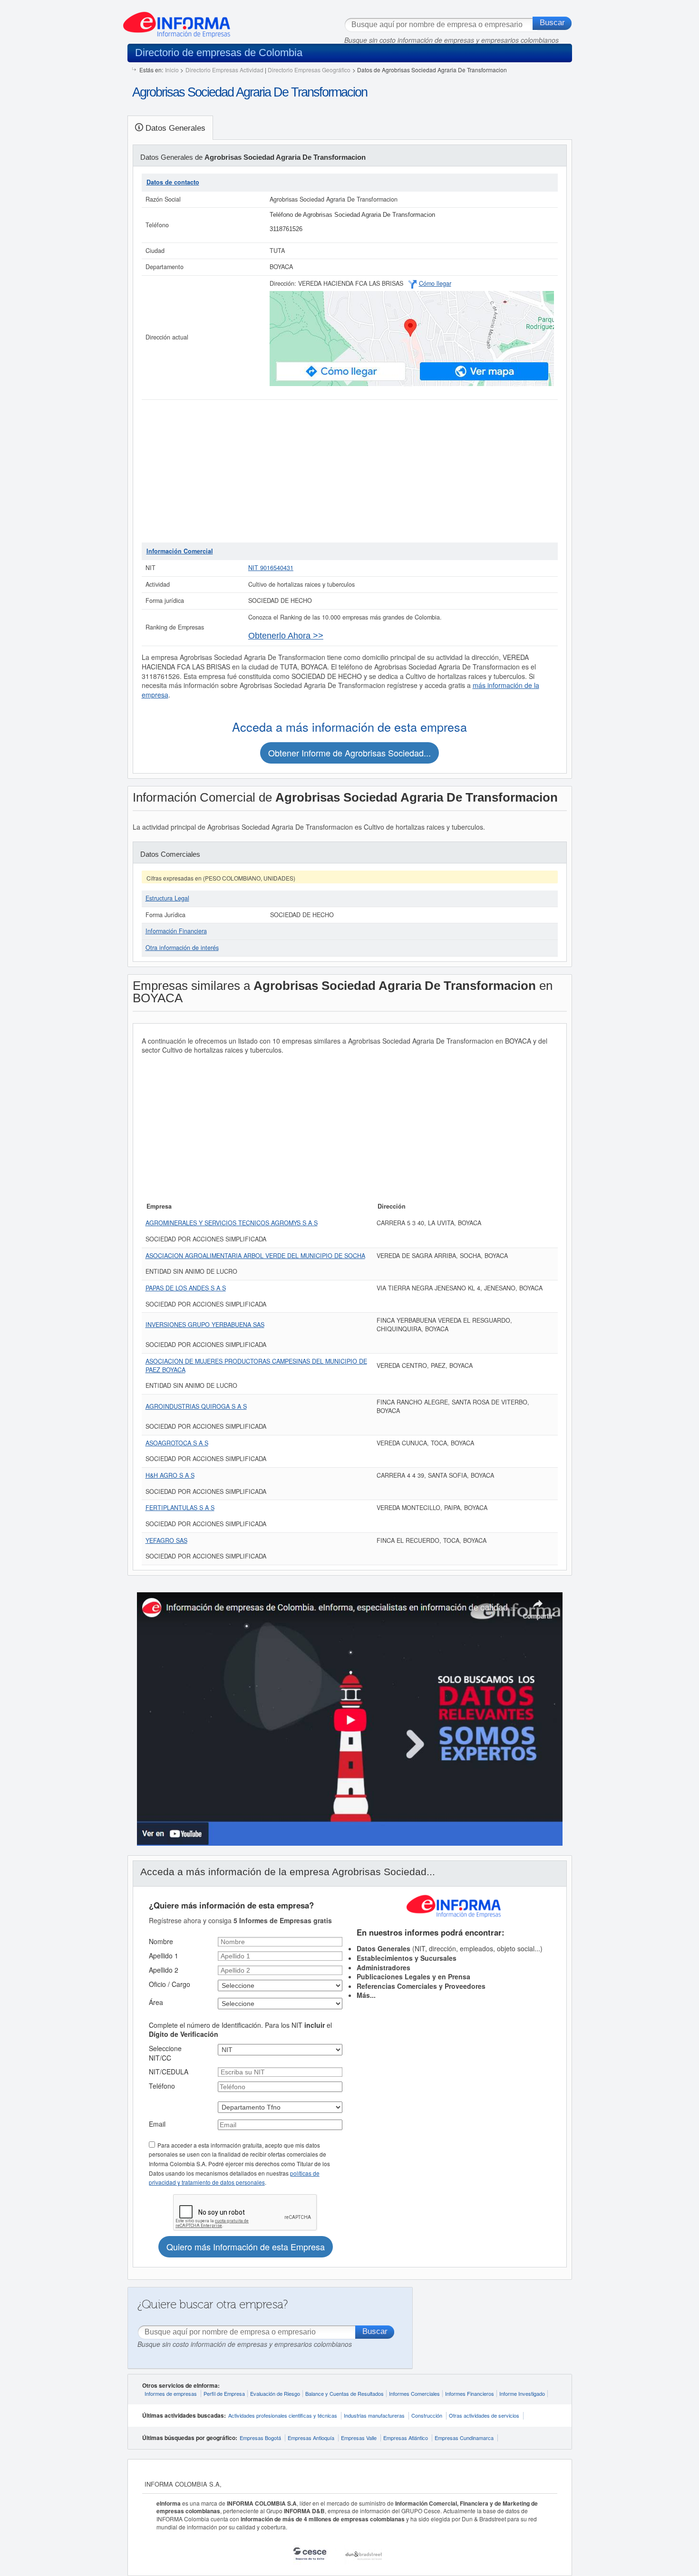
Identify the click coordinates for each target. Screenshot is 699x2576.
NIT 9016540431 (271, 568)
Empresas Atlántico (406, 2438)
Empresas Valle (359, 2438)
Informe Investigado (522, 2393)
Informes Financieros (470, 2393)
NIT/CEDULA (169, 2072)
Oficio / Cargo (170, 1984)
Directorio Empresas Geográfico (309, 70)
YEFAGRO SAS (166, 1540)
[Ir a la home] (177, 21)
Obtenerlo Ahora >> (286, 636)
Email (157, 2124)
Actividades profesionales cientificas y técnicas (283, 2415)
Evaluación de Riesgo (275, 2393)
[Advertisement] (350, 471)
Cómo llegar (435, 283)
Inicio (172, 70)
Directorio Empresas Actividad (224, 70)
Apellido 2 (164, 1970)
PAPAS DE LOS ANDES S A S (186, 1288)
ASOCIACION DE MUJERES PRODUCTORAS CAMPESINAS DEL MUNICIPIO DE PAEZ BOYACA (256, 1365)
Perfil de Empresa (224, 2393)
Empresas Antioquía (311, 2438)
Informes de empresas (171, 2393)
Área (156, 2002)
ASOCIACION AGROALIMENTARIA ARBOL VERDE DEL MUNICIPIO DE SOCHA (255, 1256)
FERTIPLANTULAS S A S (180, 1508)
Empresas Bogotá (260, 2438)
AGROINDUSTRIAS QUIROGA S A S (196, 1406)
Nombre (161, 1941)
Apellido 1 (164, 1956)
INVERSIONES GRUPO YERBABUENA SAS (205, 1325)
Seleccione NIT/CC (165, 2053)
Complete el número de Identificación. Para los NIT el (240, 2030)
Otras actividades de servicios (484, 2415)
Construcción (427, 2415)
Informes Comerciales (414, 2393)
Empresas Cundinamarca (464, 2438)
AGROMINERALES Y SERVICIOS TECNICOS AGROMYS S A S (232, 1223)
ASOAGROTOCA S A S (177, 1443)
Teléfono (162, 2086)
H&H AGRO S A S (170, 1475)
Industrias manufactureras (374, 2415)
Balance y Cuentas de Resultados (345, 2393)
